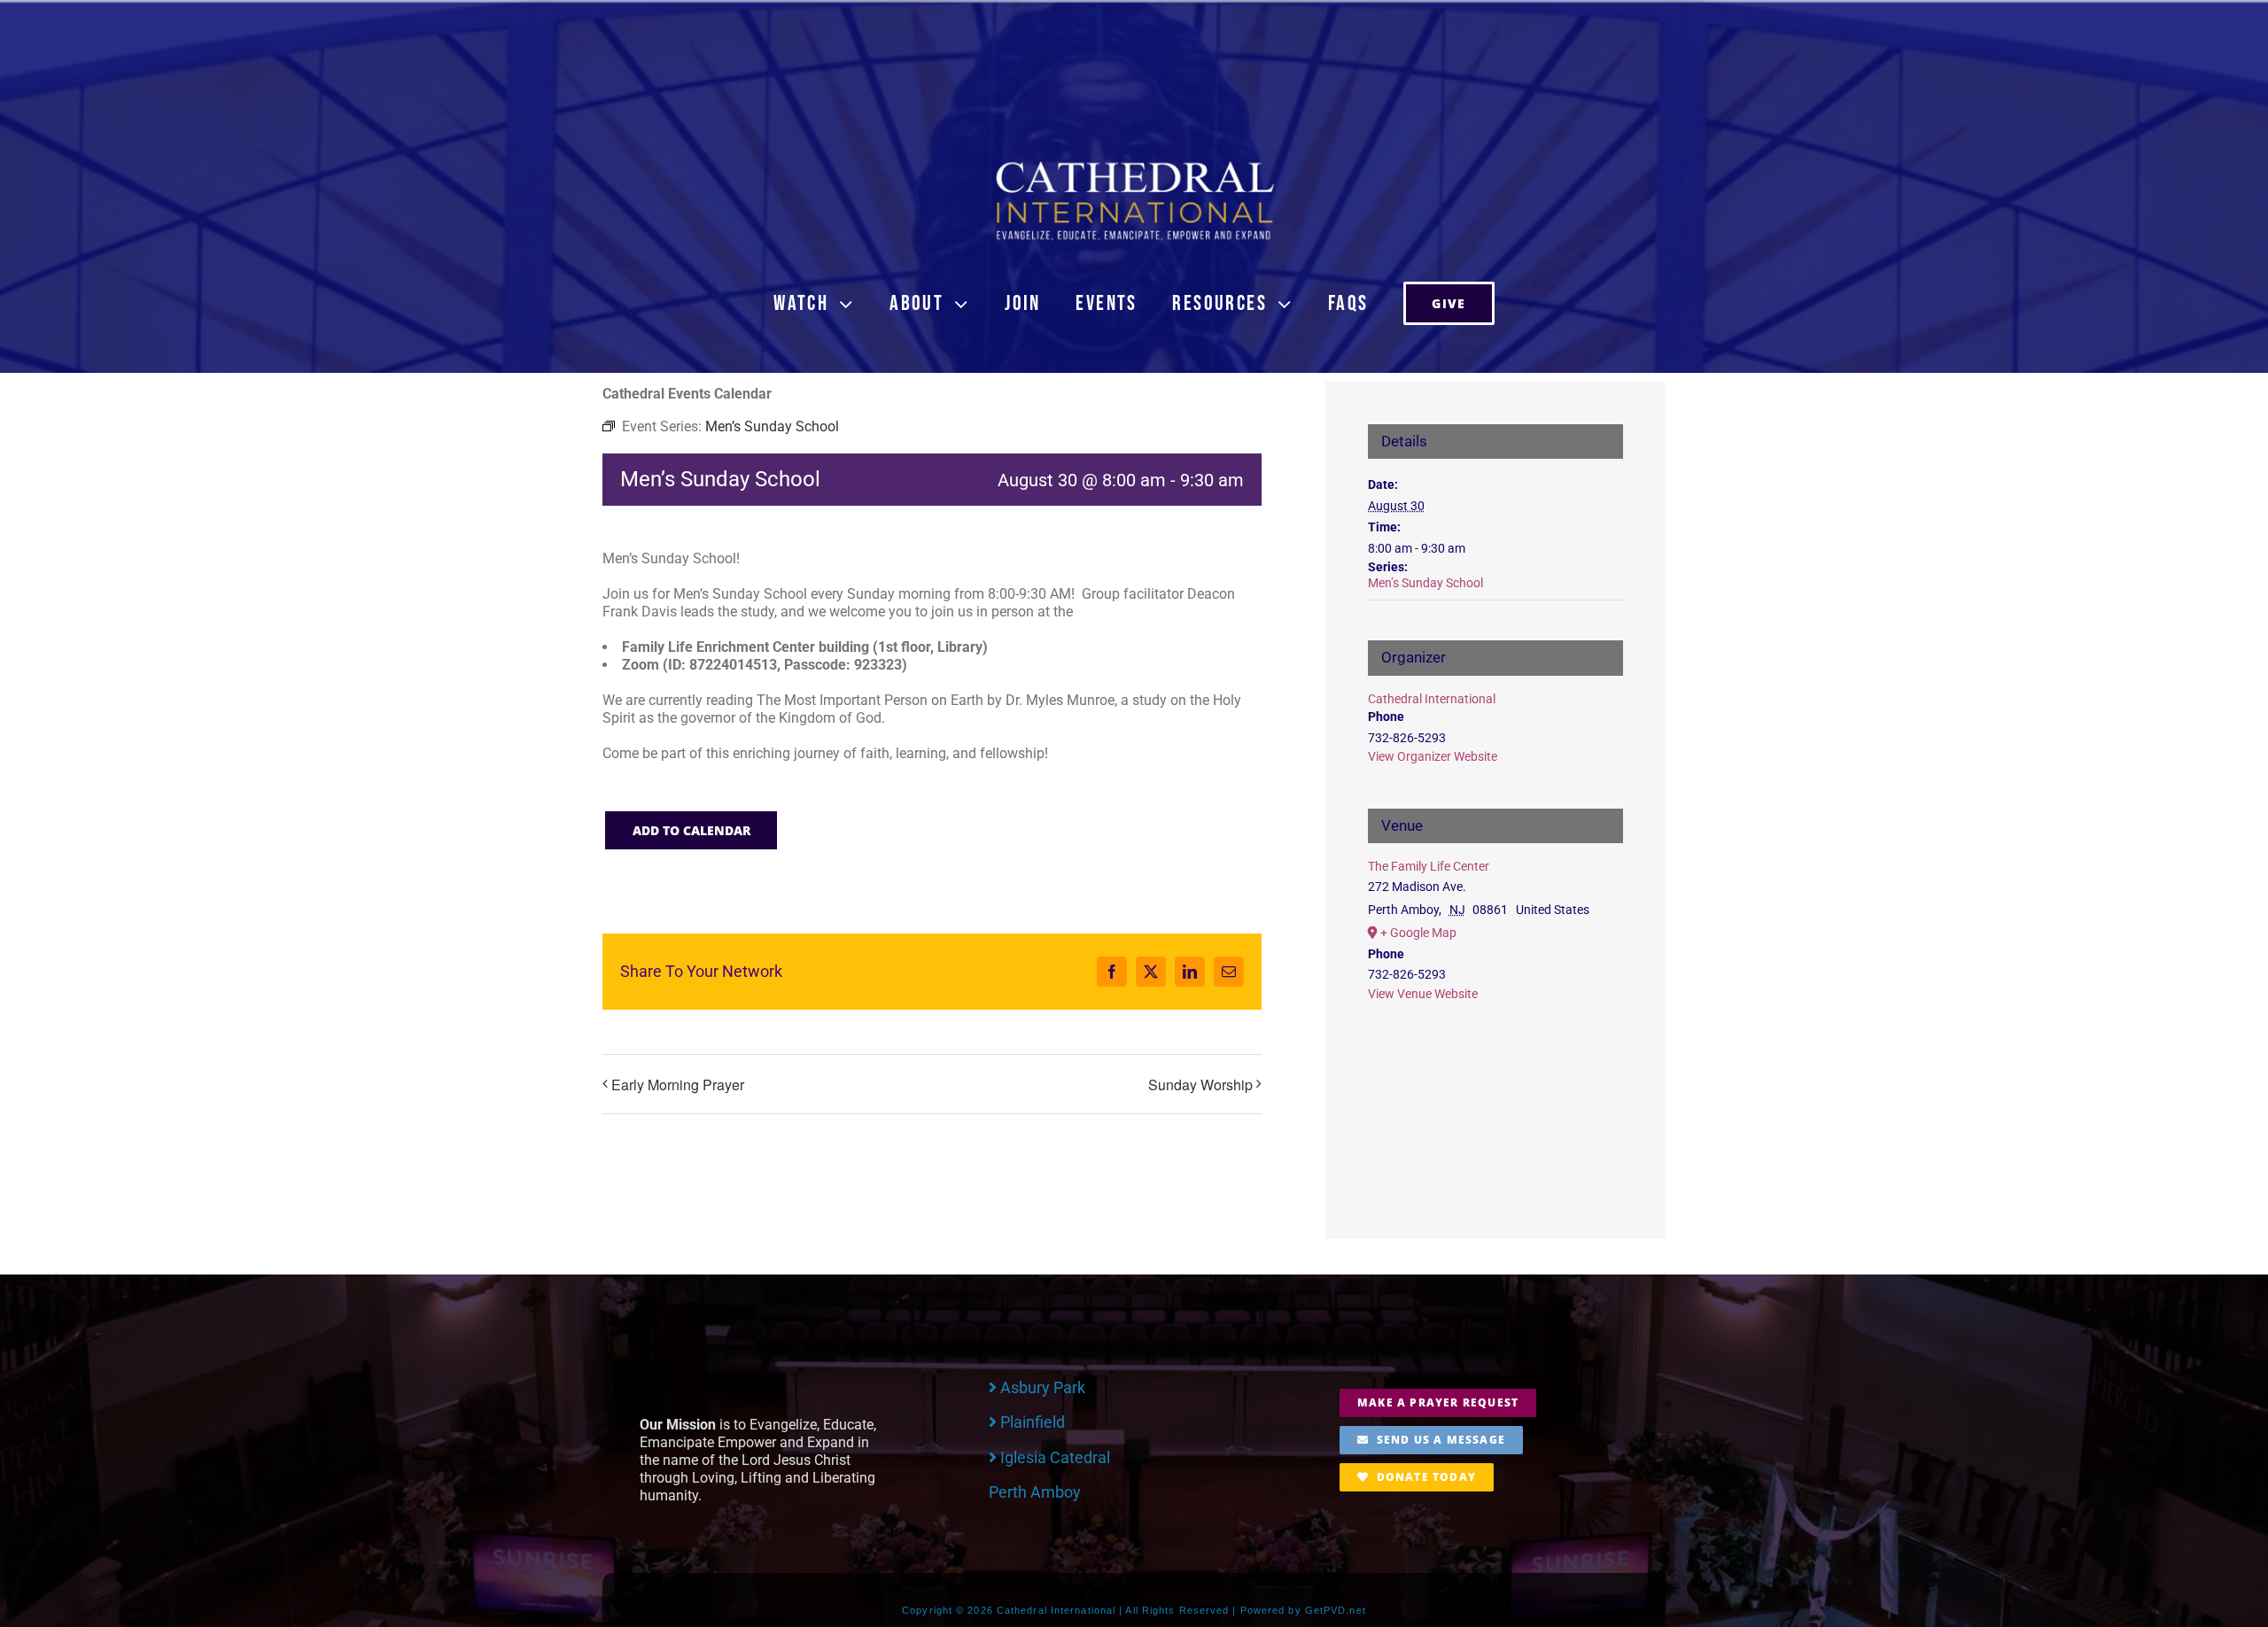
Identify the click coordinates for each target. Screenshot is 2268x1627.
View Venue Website (1423, 994)
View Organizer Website (1433, 756)
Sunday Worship (1200, 1085)
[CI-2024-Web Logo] (1134, 165)
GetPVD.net (1336, 1610)
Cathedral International (1432, 699)
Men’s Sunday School (1425, 583)
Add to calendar (691, 830)
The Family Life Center (1429, 866)
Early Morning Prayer (678, 1085)
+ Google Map (1418, 933)
